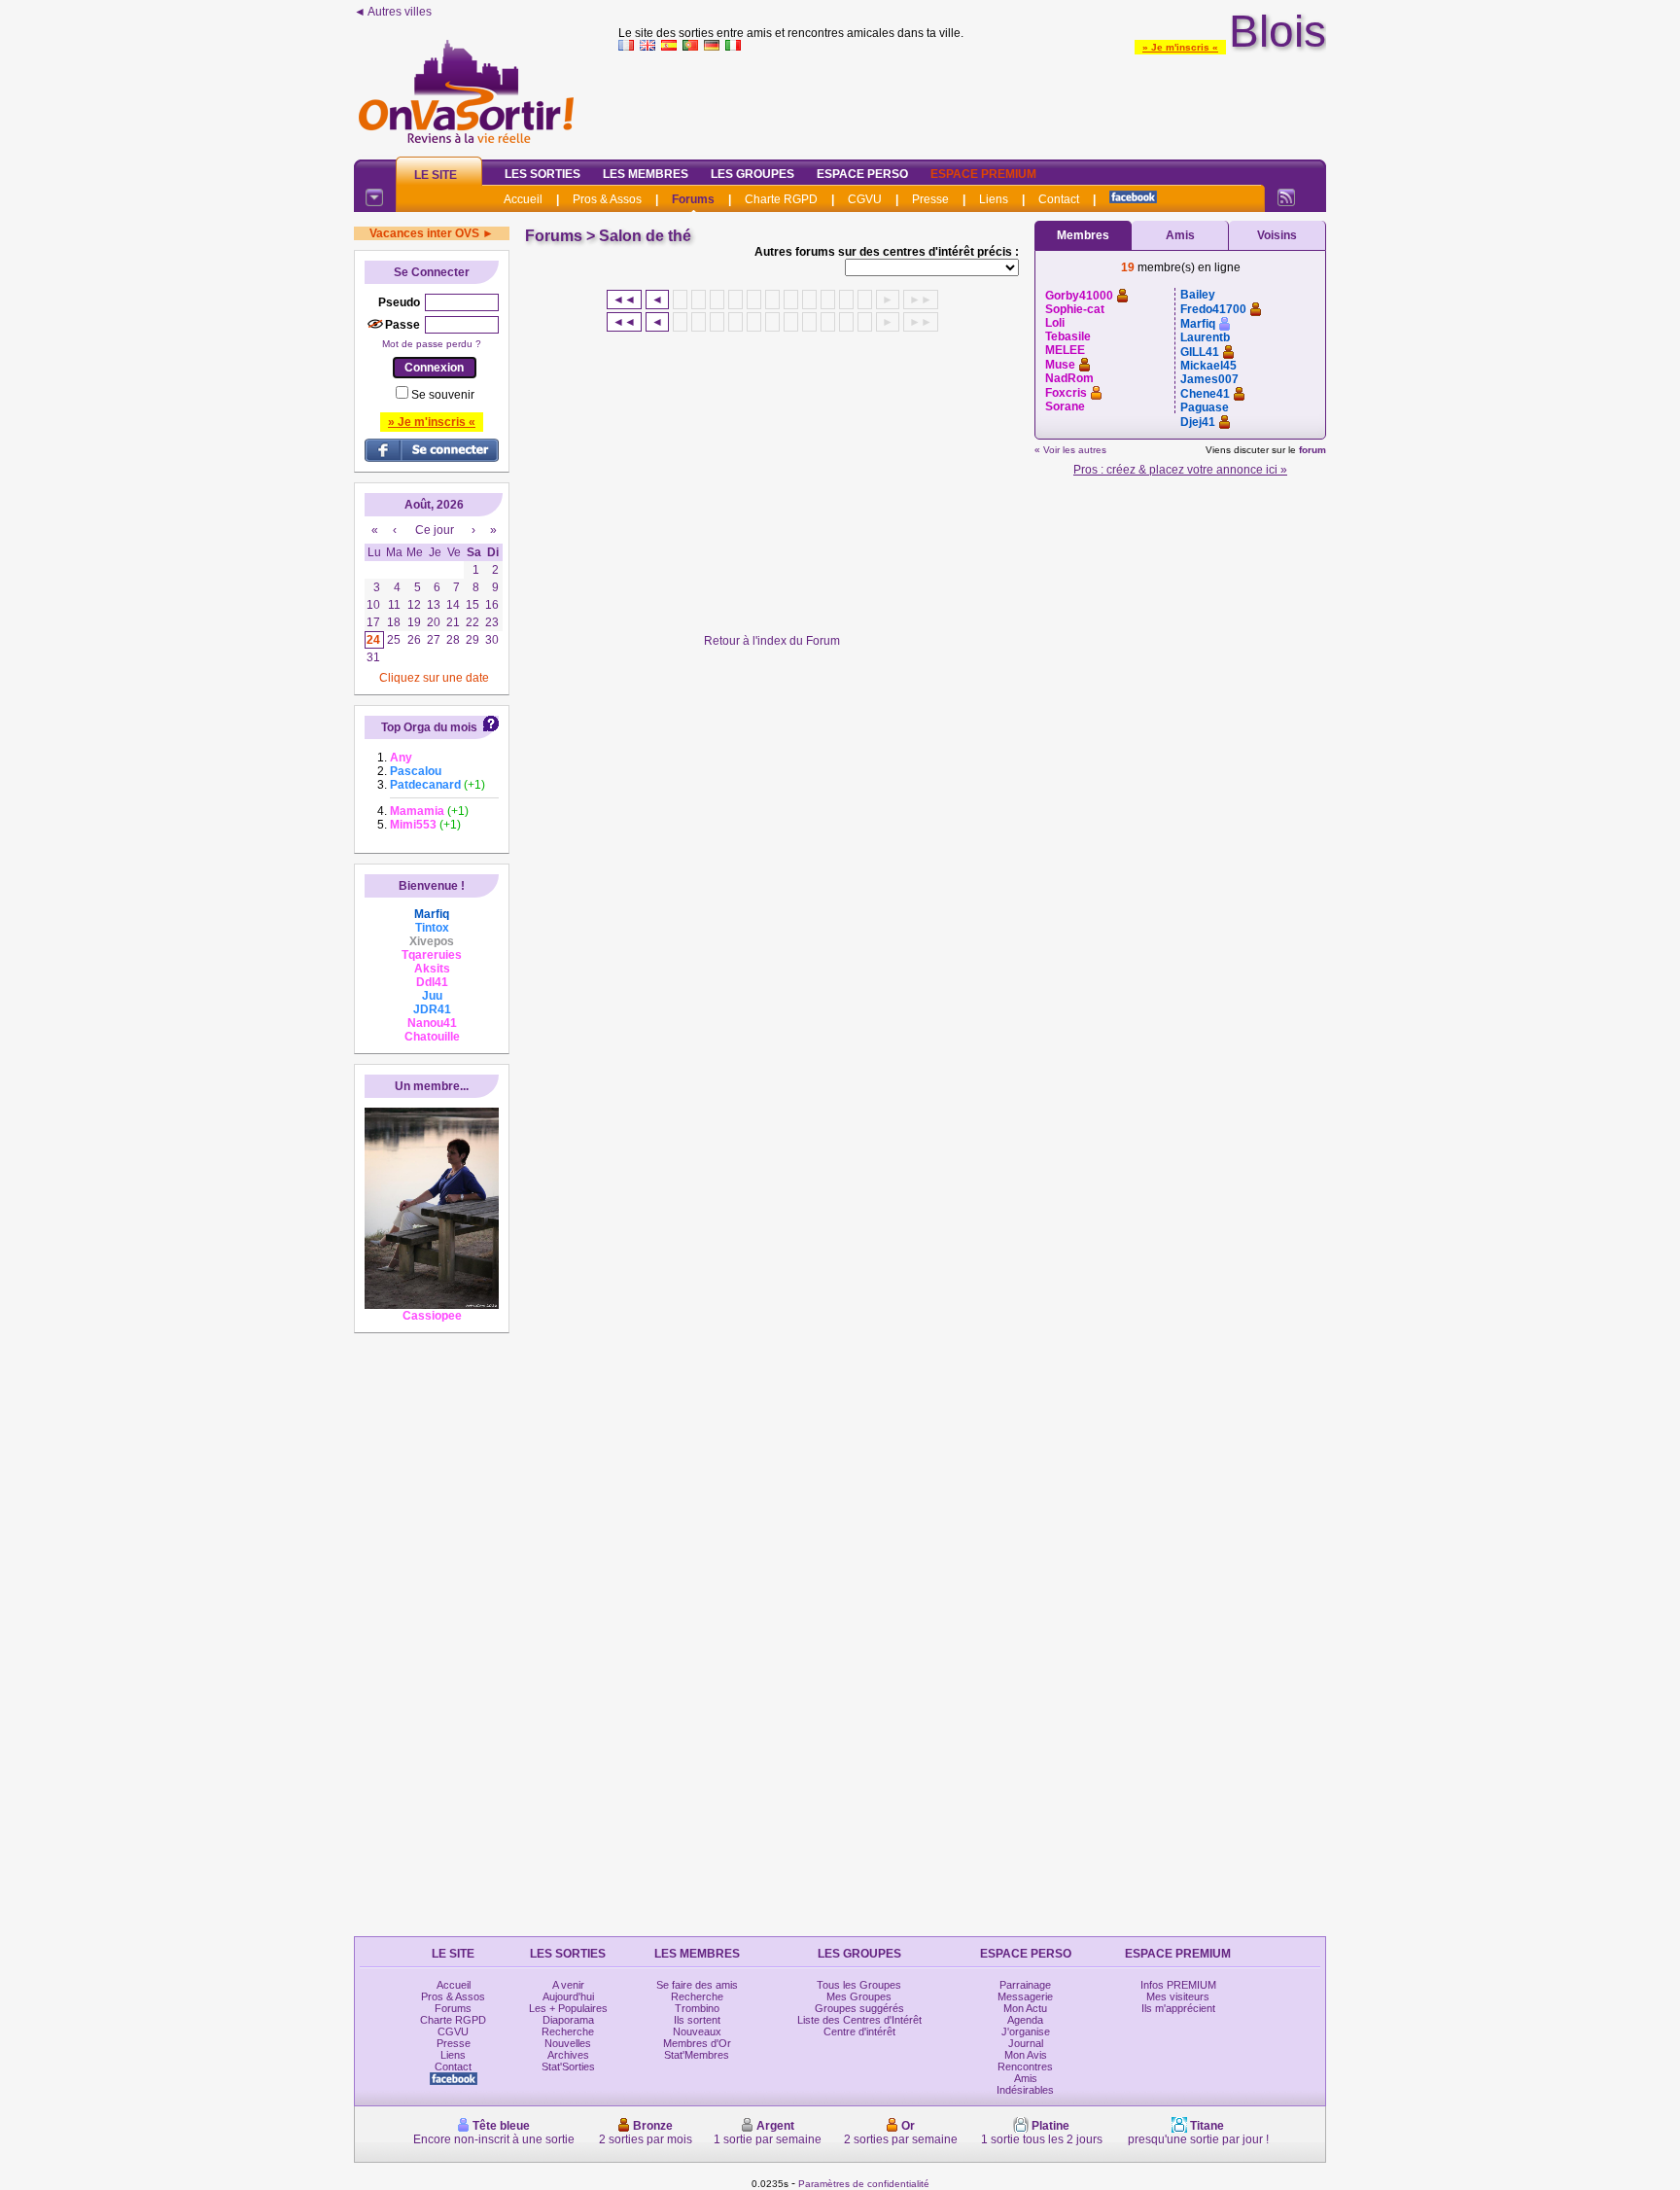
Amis (1180, 235)
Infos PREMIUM (1178, 1985)
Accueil (523, 199)
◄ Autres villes (393, 12)
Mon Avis (1026, 2055)
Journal (1026, 2043)
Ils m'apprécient (1178, 2008)
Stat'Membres (697, 2055)
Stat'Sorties (568, 2066)
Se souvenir (443, 395)
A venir (568, 1985)
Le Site (436, 175)
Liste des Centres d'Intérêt (859, 2020)
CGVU (865, 199)
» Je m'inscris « (1180, 47)
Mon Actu (1025, 2008)
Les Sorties (542, 174)
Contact (1059, 199)
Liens (994, 199)
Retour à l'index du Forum (772, 641)
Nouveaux (697, 2031)
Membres (1083, 235)
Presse (930, 199)
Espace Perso (862, 174)
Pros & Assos (607, 199)
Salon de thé (645, 236)
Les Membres (646, 174)
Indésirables (1025, 2090)
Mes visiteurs (1178, 1996)
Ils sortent (697, 2020)
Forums (693, 199)
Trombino (697, 2008)
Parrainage (1025, 1985)
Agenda (1025, 2020)
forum (1312, 450)
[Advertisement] (972, 101)
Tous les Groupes (859, 1985)
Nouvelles (568, 2043)
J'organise (1026, 2031)
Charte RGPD (781, 199)
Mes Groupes (859, 1996)
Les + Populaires (568, 2008)
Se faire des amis (697, 1985)
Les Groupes (752, 174)
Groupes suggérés (859, 2008)
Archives (568, 2055)
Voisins (1277, 235)
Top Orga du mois (429, 727)
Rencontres (1025, 2066)
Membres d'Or (697, 2043)
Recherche (568, 2031)
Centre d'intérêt (859, 2031)
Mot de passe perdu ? (432, 344)
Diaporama (568, 2020)
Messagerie (1025, 1996)
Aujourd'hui (568, 1996)
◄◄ (624, 300)
